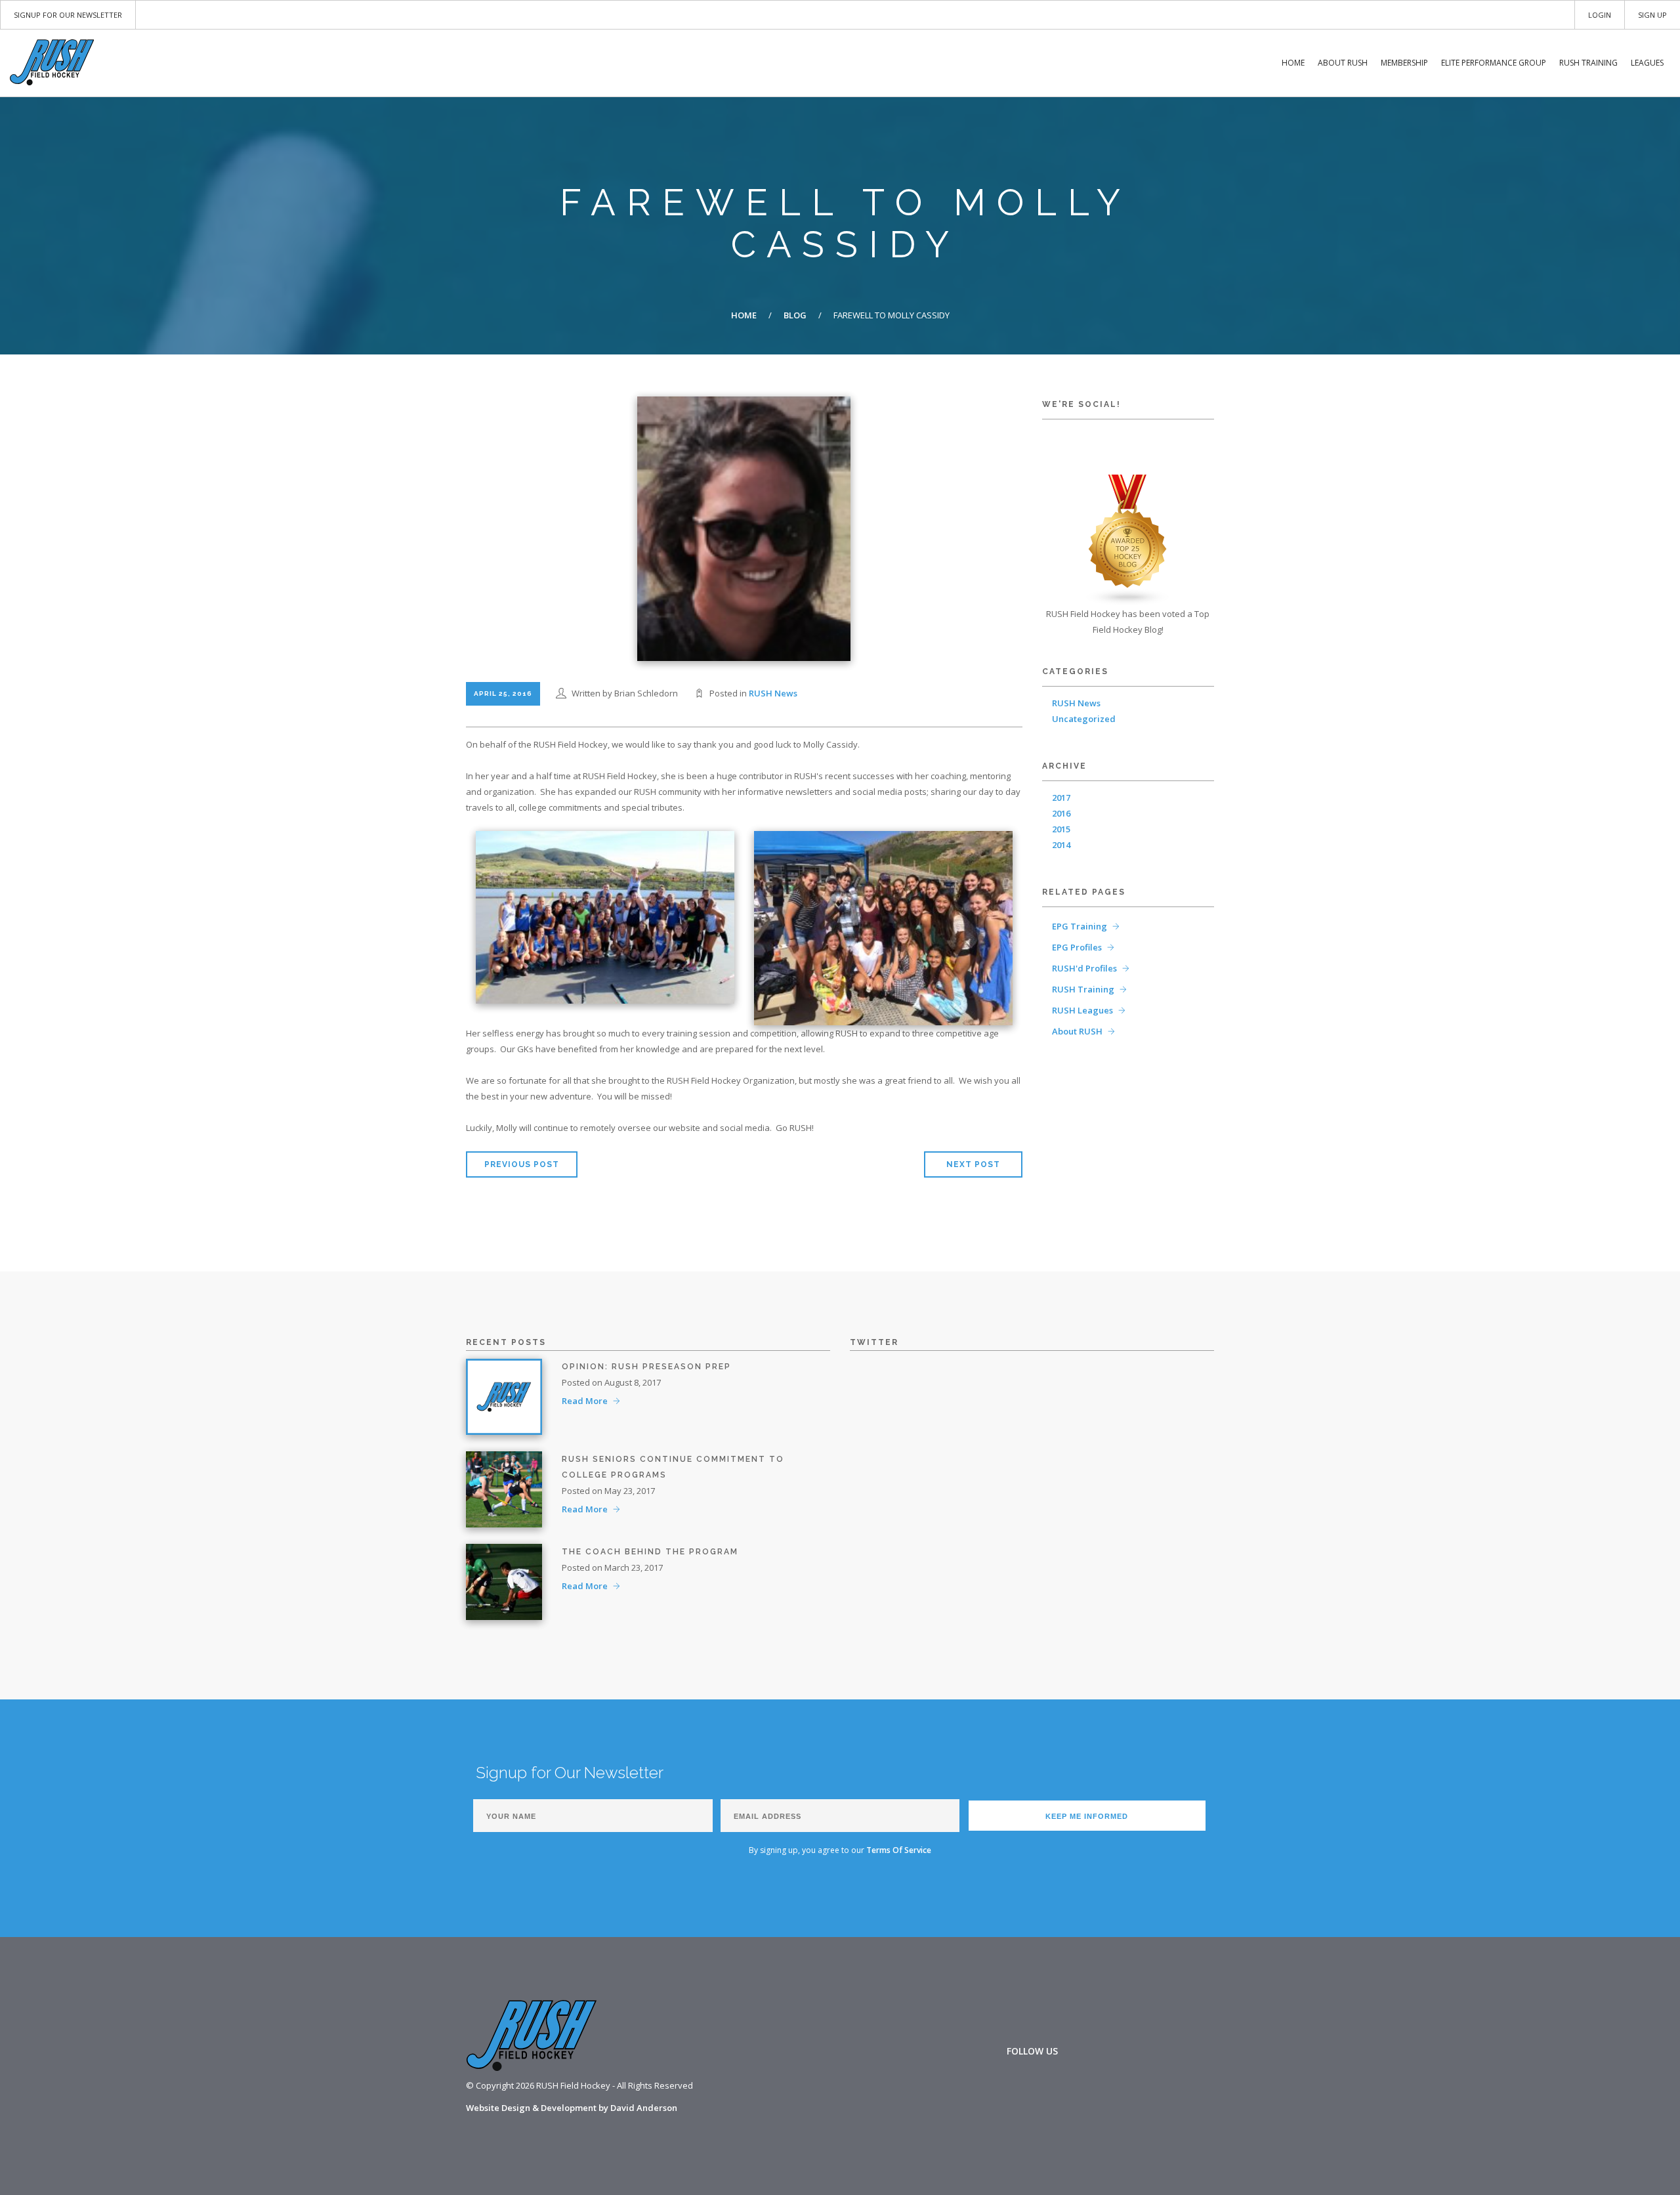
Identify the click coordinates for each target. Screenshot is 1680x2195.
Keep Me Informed (1087, 1816)
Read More (585, 1401)
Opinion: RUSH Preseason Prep (646, 1367)
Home (1293, 63)
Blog (795, 315)
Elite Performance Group (1494, 63)
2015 (1061, 829)
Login (1600, 15)
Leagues (1647, 63)
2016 (1061, 813)
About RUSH (1343, 63)
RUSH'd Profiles (1084, 968)
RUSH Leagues (1082, 1010)
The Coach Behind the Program (650, 1552)
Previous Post (522, 1164)
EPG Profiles (1077, 947)
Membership (1404, 63)
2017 (1061, 798)
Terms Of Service (899, 1850)
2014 (1061, 845)
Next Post (973, 1164)
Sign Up (1652, 15)
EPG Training (1080, 926)
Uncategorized (1084, 719)
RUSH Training (1588, 63)
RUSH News (773, 693)
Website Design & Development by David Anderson (572, 2108)
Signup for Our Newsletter (68, 15)
